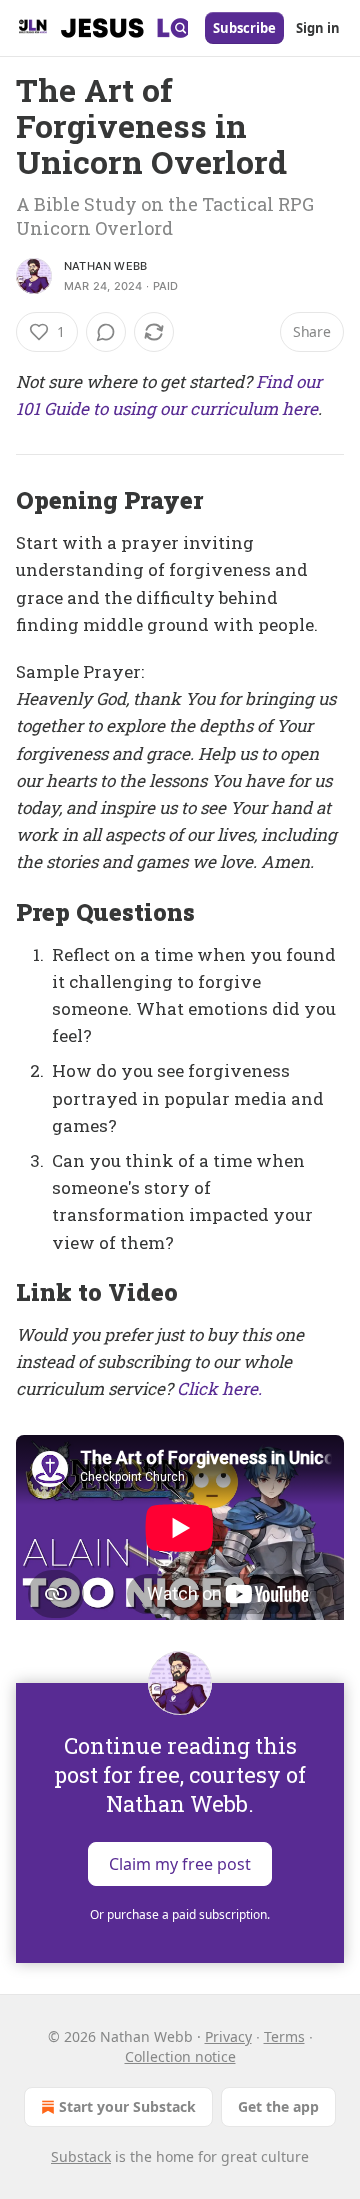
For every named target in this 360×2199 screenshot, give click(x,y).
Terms (284, 2036)
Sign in (318, 28)
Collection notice (180, 2056)
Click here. (219, 1388)
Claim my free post (180, 1863)
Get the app (278, 2106)
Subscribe (244, 28)
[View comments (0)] (106, 332)
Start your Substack (127, 2106)
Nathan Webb (105, 266)
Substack (81, 2156)
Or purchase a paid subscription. (180, 1914)
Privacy (228, 2036)
